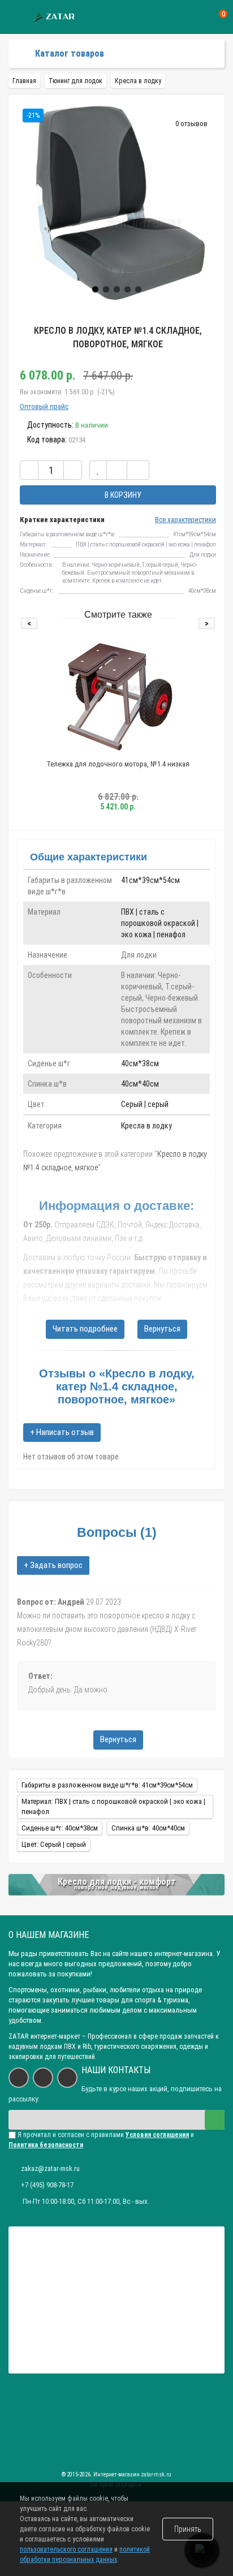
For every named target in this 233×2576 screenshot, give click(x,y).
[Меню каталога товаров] (18, 54)
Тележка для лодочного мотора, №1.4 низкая (118, 764)
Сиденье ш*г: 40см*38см (60, 1828)
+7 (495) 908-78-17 (47, 2185)
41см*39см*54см (150, 880)
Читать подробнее (85, 1329)
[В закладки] (98, 470)
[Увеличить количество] (73, 470)
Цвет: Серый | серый (54, 1844)
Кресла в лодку (146, 1126)
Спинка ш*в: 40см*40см (148, 1828)
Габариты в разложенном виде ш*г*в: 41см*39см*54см (107, 1785)
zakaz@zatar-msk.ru (50, 2168)
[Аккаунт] (180, 17)
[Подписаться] (215, 2120)
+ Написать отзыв (62, 1432)
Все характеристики (185, 520)
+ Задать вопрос (53, 1565)
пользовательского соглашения (66, 2549)
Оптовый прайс (44, 406)
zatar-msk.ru (156, 2474)
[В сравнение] (117, 470)
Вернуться (162, 1329)
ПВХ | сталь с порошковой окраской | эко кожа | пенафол (160, 923)
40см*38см (140, 1063)
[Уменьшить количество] (29, 470)
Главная (24, 81)
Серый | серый (145, 1104)
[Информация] (16, 17)
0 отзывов (191, 124)
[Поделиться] (138, 470)
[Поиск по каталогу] (201, 17)
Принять (188, 2529)
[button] (95, 289)
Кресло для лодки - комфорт (117, 1882)
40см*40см (140, 1084)
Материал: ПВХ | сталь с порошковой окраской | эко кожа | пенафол (113, 1806)
